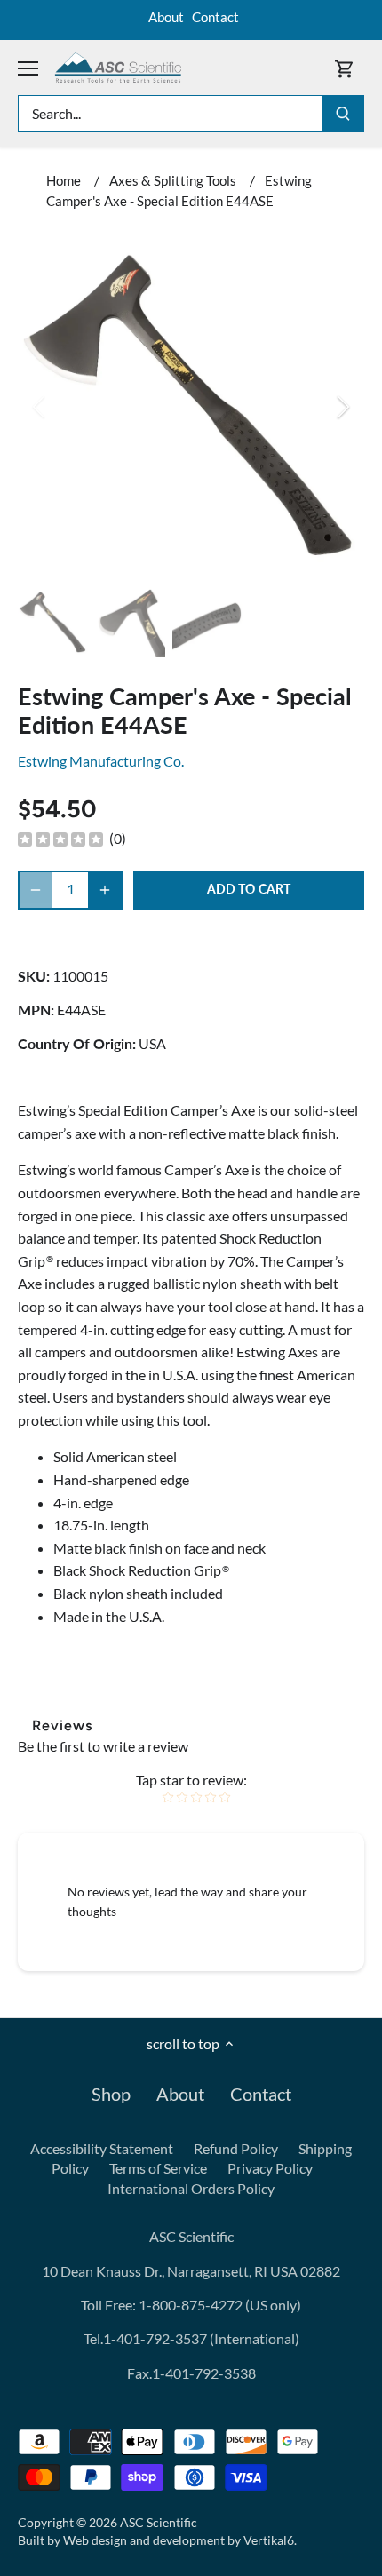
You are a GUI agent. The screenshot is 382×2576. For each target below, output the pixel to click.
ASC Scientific (159, 2522)
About (166, 17)
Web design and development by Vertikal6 (179, 2540)
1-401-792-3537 (155, 2338)
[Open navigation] (28, 68)
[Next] (342, 407)
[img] (60, 839)
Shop (111, 2094)
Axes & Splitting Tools (173, 180)
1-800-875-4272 (189, 2305)
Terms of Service (158, 2168)
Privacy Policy (270, 2168)
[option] (191, 407)
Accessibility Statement (102, 2148)
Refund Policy (236, 2148)
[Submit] (343, 114)
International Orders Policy (191, 2188)
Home (64, 180)
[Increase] (105, 890)
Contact (215, 17)
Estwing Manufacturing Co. (101, 761)
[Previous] (40, 407)
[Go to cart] (345, 68)
